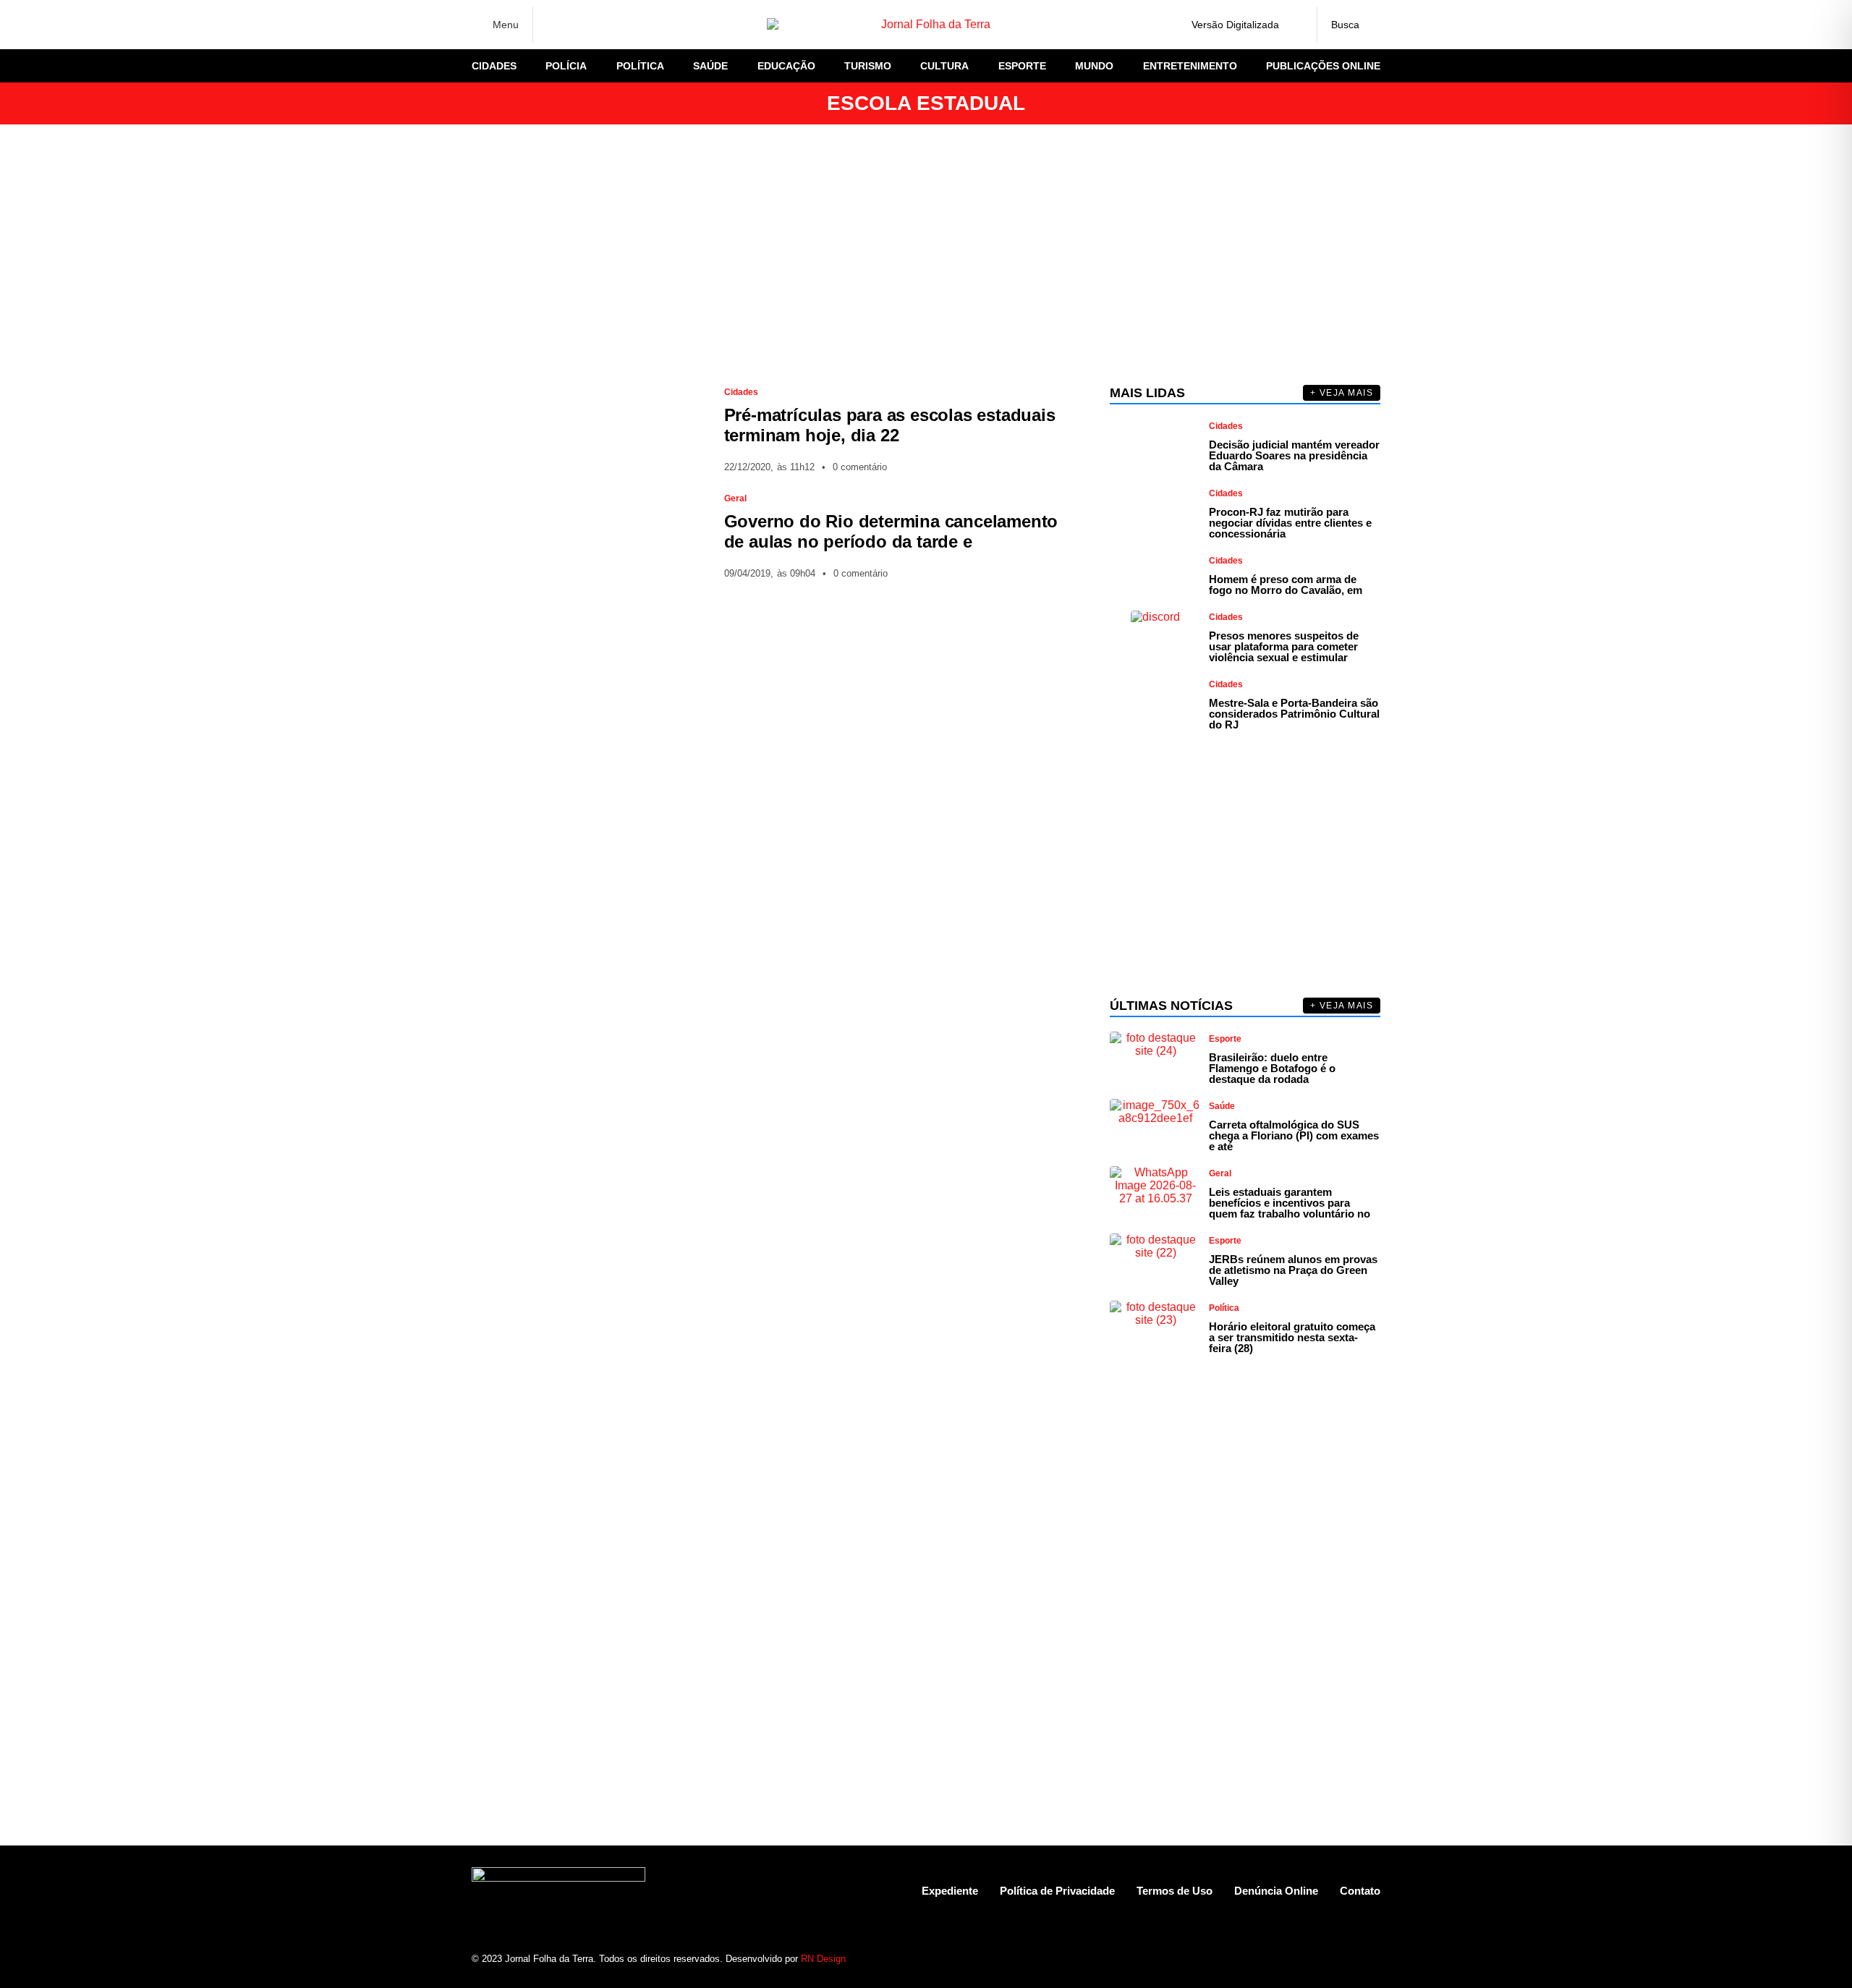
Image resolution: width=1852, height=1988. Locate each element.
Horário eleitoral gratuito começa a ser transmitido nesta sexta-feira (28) (1292, 1337)
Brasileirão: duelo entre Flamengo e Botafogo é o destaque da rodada (1272, 1068)
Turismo (868, 66)
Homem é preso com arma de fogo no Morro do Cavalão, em (1286, 585)
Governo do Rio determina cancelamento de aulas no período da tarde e (891, 531)
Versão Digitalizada (1235, 25)
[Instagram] (579, 25)
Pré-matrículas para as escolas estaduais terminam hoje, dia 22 (890, 425)
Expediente (950, 1891)
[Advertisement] (926, 255)
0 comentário (860, 467)
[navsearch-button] (1348, 25)
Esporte (1022, 66)
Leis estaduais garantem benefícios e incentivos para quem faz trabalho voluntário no (1290, 1203)
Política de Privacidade (1057, 1891)
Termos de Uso (1175, 1891)
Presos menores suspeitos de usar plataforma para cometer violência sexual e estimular (1284, 646)
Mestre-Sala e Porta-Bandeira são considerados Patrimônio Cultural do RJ (1294, 714)
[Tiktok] (1344, 1959)
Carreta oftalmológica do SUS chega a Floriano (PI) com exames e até (1294, 1135)
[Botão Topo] (1369, 1959)
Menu (506, 25)
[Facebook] (553, 25)
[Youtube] (1318, 1959)
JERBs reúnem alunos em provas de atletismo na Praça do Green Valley (1293, 1270)
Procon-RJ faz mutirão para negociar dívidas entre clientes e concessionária (1290, 523)
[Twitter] (604, 25)
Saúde (710, 66)
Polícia (566, 66)
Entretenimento (1190, 66)
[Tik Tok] (655, 25)
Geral (735, 498)
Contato (1360, 1891)
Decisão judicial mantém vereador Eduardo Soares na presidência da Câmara (1294, 455)
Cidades (494, 66)
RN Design (823, 1959)
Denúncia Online (1276, 1891)
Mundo (1094, 66)
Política (640, 66)
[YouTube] (629, 25)
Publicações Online (1323, 66)
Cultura (944, 66)
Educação (786, 66)
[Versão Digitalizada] (1294, 25)
